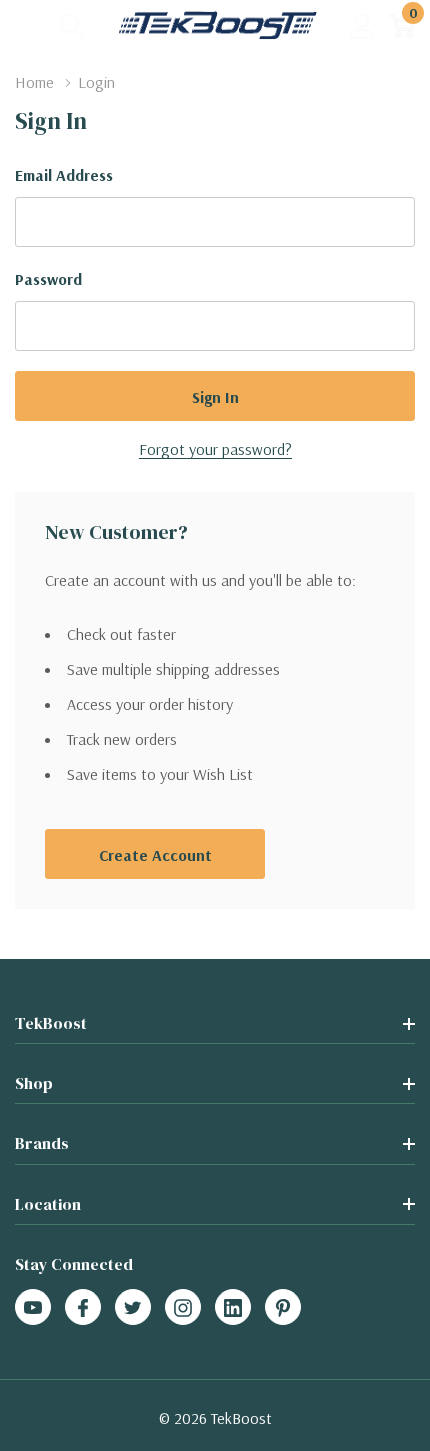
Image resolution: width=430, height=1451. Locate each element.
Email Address (64, 175)
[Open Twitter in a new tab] (133, 1308)
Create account (155, 855)
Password (48, 279)
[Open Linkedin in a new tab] (233, 1308)
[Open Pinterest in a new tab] (283, 1308)
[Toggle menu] (30, 25)
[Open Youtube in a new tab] (33, 1308)
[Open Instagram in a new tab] (183, 1308)
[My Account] (362, 25)
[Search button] (72, 25)
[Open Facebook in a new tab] (83, 1308)
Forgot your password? (215, 449)
